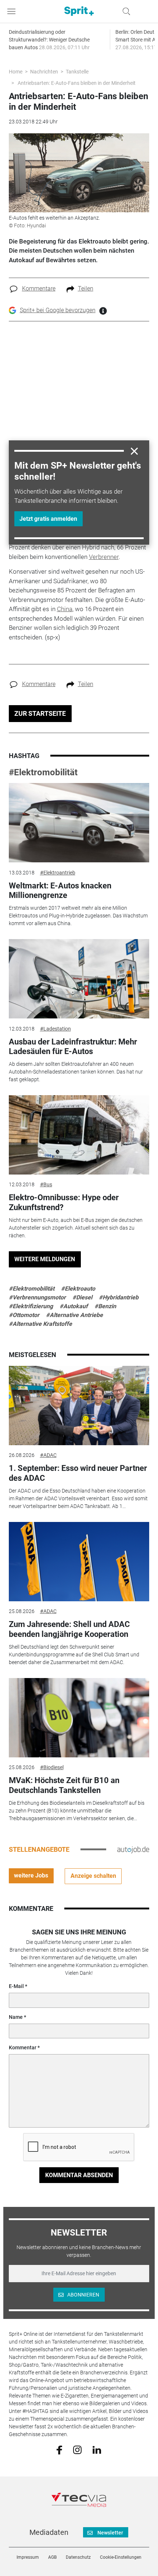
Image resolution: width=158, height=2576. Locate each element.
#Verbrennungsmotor (37, 1297)
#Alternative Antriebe (74, 1315)
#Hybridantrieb (119, 1297)
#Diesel (82, 1297)
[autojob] (133, 1849)
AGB (52, 2557)
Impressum (28, 2557)
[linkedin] (97, 2449)
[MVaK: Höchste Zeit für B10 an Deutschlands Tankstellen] (79, 1718)
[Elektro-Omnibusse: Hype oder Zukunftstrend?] (79, 1135)
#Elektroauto (78, 1289)
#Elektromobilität (43, 772)
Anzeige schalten (93, 1876)
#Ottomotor (24, 1315)
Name (16, 2017)
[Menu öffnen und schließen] (13, 11)
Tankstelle (77, 72)
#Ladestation (55, 1029)
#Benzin (105, 1306)
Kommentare (39, 288)
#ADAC (48, 1455)
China (65, 609)
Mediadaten (49, 2532)
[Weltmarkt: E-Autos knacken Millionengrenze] (79, 823)
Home (16, 72)
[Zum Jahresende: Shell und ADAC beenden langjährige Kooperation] (79, 1562)
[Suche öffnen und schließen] (125, 11)
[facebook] (59, 2450)
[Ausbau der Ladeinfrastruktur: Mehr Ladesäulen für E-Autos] (79, 979)
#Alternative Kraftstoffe (40, 1324)
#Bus (46, 1184)
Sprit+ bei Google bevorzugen (58, 310)
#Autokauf (74, 1306)
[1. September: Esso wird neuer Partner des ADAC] (79, 1406)
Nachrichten (44, 72)
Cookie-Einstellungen (121, 2557)
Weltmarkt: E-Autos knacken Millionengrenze (60, 890)
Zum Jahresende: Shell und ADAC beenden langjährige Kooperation (69, 1629)
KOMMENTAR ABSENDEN (79, 2175)
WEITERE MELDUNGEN (45, 1259)
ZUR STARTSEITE (40, 713)
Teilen (86, 288)
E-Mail (16, 1986)
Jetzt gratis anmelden (48, 519)
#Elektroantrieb (58, 873)
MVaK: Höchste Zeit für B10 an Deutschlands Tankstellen (64, 1785)
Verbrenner (104, 557)
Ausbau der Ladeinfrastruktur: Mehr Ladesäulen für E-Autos (73, 1047)
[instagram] (77, 2450)
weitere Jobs (31, 1875)
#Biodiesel (52, 1767)
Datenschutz (78, 2557)
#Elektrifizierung (31, 1306)
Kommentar (23, 2048)
